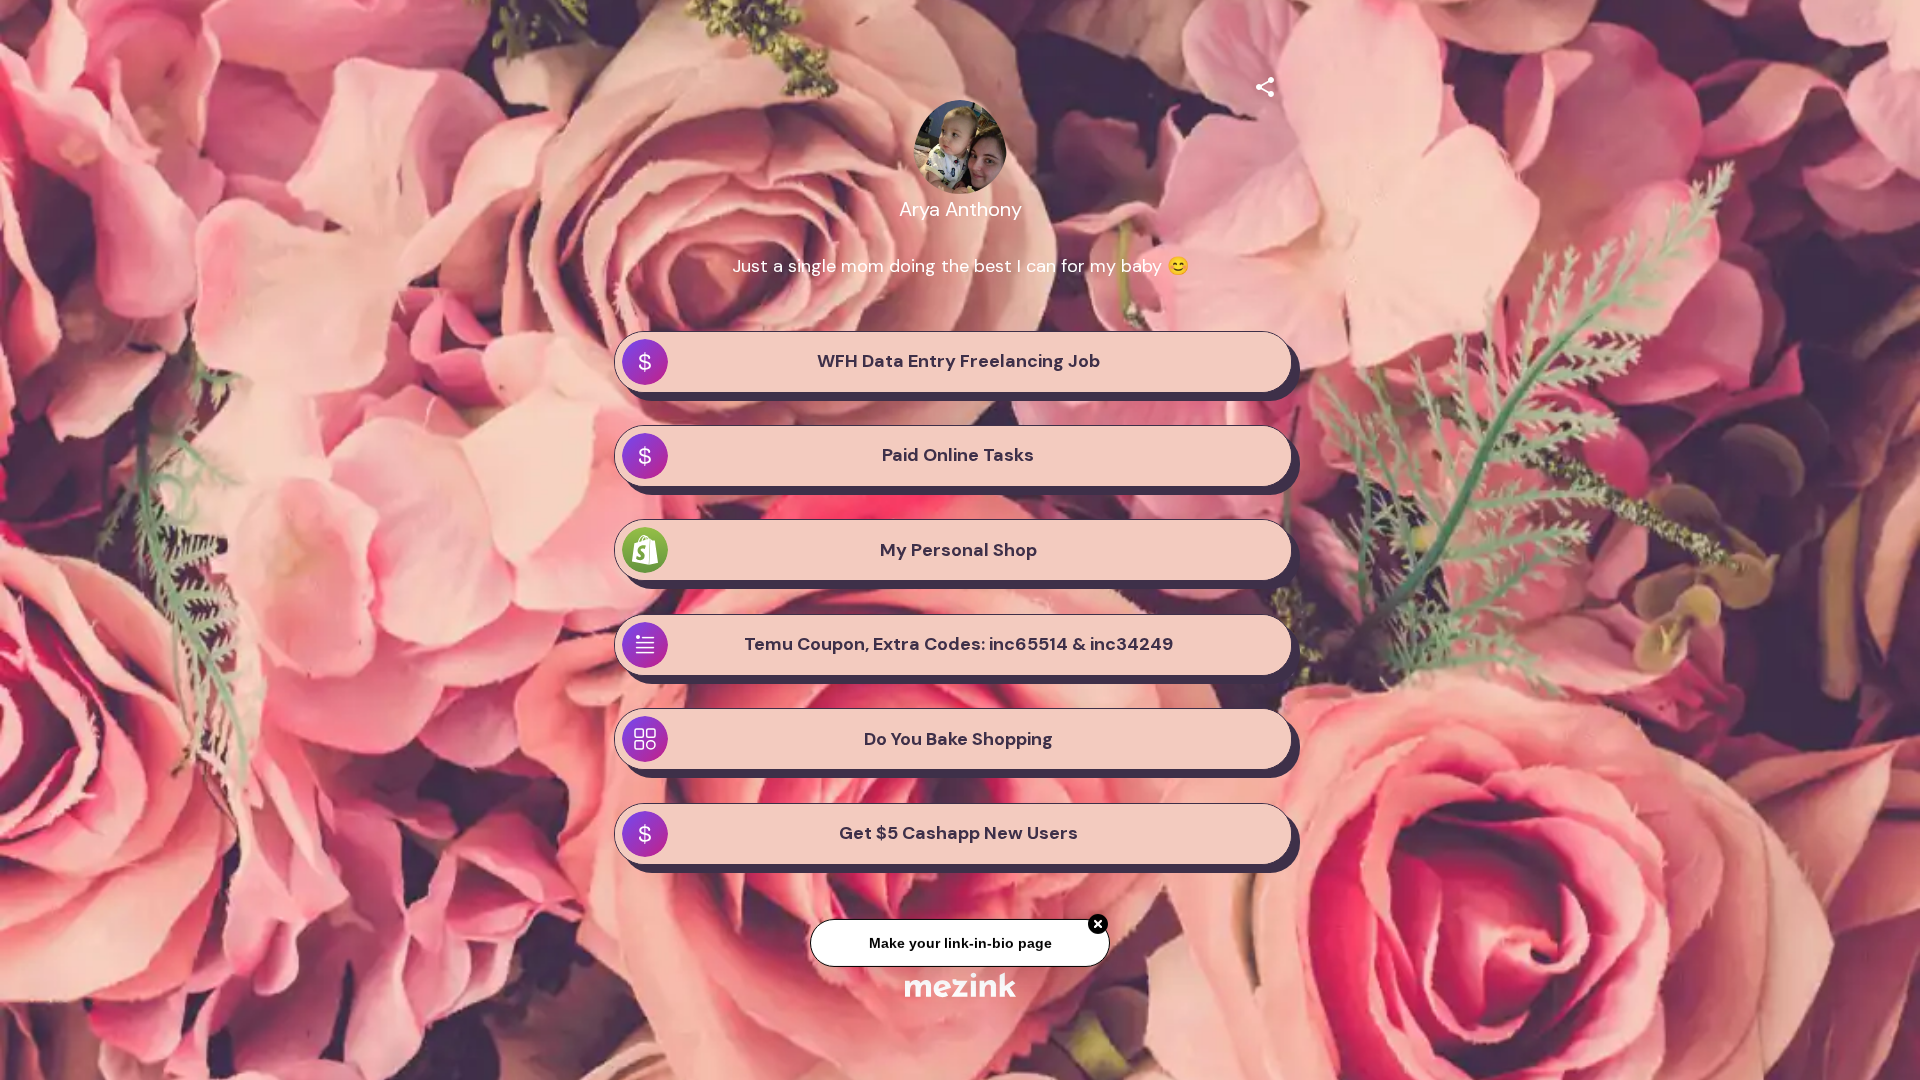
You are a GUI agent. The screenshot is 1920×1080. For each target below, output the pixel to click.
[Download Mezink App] (960, 984)
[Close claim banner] (1098, 931)
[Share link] (1265, 84)
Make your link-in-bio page (959, 949)
